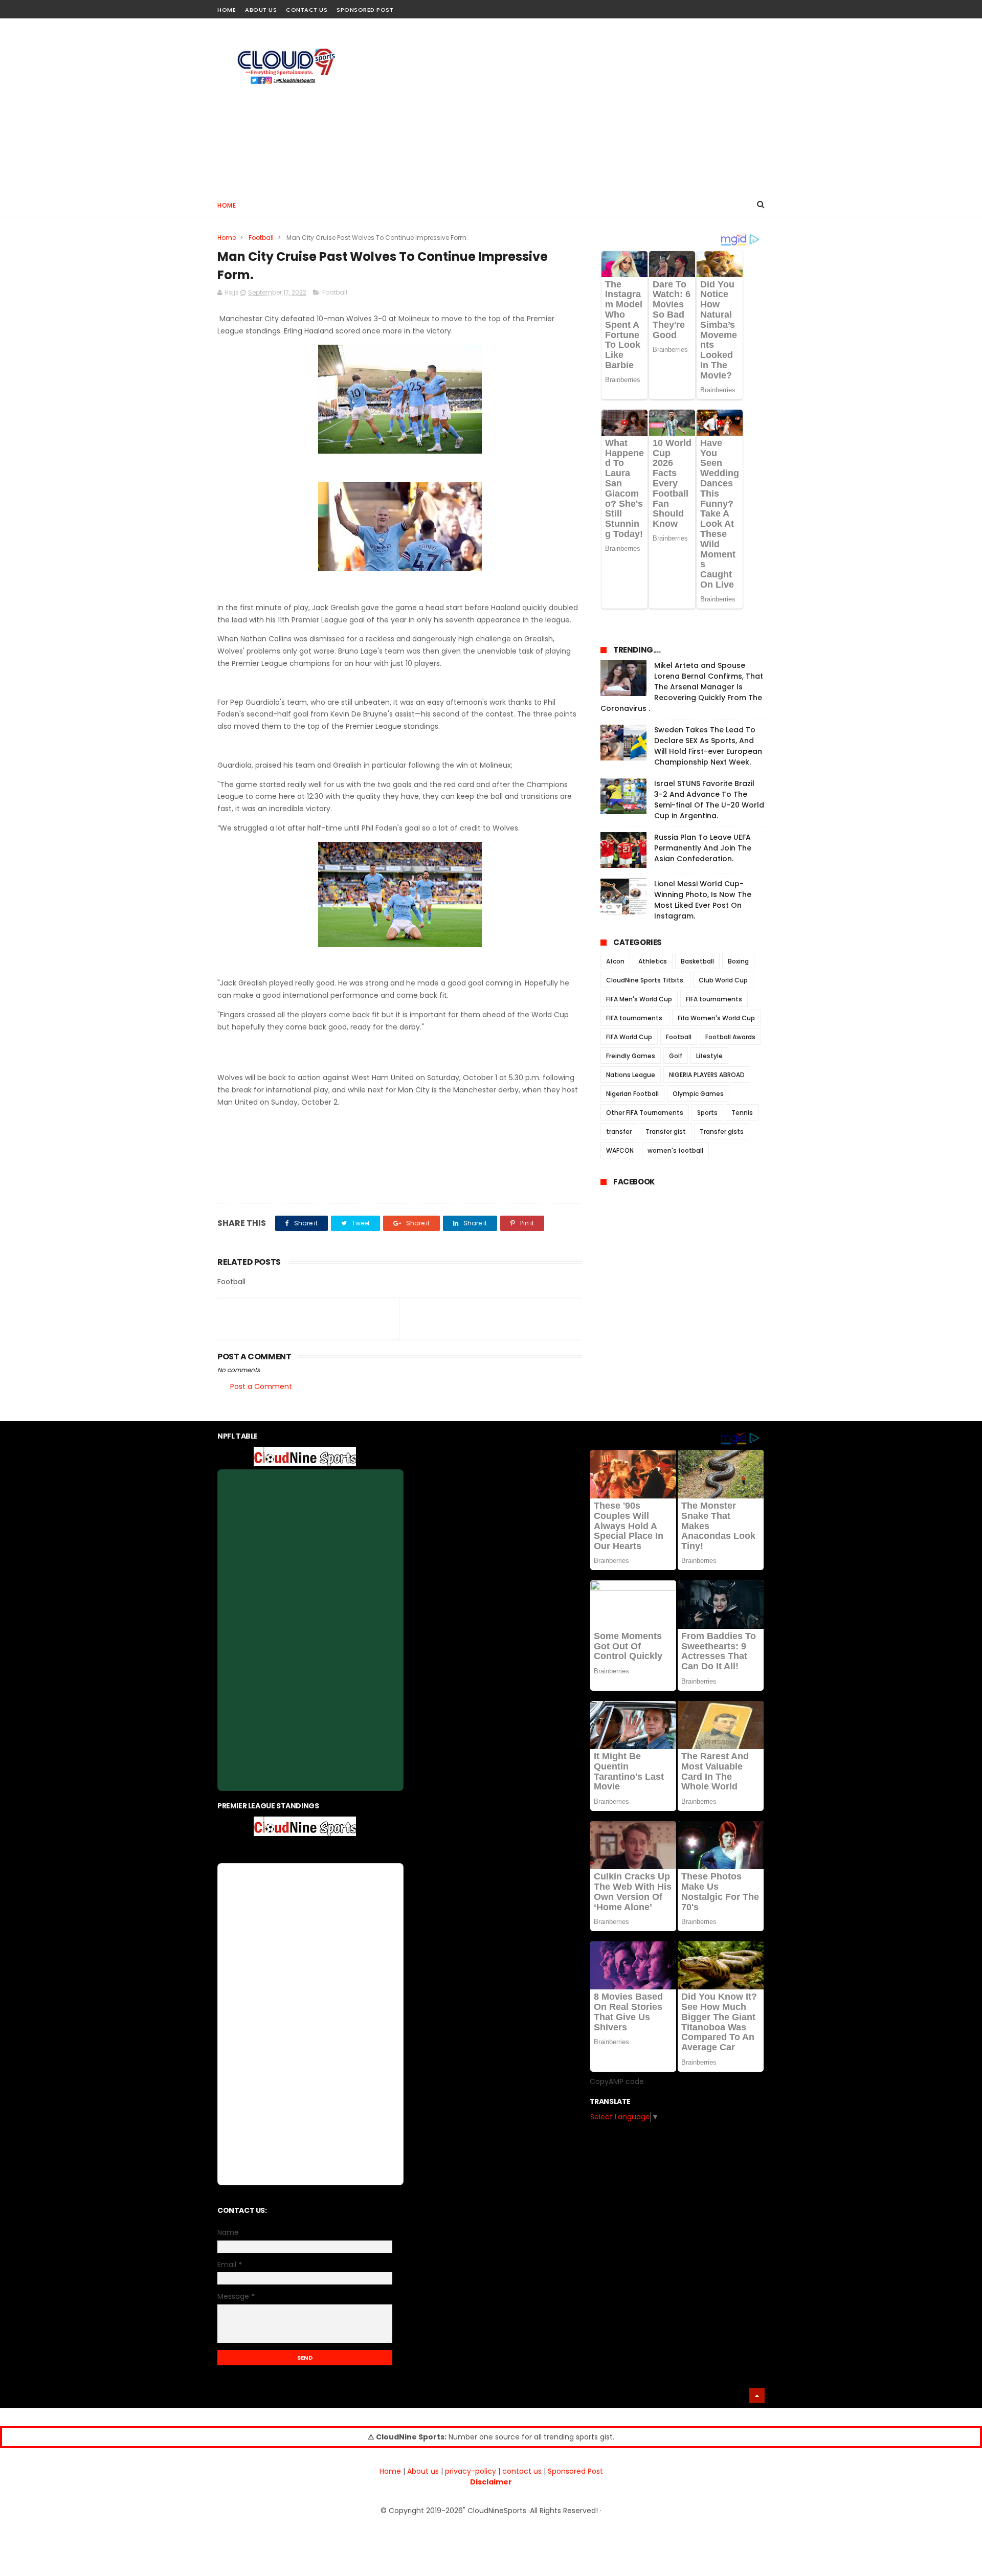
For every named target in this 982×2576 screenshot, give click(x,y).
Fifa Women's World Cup (716, 1018)
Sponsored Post (365, 10)
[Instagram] (740, 6)
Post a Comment (261, 1386)
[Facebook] (722, 6)
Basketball (697, 961)
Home (227, 10)
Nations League (631, 1075)
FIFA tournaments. (635, 1018)
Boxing (738, 961)
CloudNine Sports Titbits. (645, 980)
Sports (707, 1113)
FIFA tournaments (714, 999)
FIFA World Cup (629, 1037)
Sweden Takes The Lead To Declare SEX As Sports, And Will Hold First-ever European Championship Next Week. (708, 746)
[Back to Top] (757, 2395)
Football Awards (730, 1037)
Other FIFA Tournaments (645, 1113)
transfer (619, 1132)
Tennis (742, 1113)
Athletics (653, 961)
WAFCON (620, 1150)
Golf (676, 1056)
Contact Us (307, 10)
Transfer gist (666, 1132)
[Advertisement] (578, 105)
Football (261, 238)
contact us (522, 2471)
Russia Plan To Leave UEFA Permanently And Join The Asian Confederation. (703, 848)
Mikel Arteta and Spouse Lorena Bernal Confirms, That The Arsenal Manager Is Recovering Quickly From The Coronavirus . (682, 687)
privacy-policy (471, 2471)
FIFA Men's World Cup (639, 999)
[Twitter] (758, 6)
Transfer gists (722, 1132)
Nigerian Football (632, 1094)
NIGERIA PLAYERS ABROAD (707, 1075)
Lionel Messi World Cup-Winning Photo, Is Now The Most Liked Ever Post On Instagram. (703, 900)
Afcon (615, 961)
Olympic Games (698, 1094)
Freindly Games (631, 1056)
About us (423, 2471)
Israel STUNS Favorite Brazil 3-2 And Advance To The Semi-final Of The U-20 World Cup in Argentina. (709, 800)
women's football (675, 1150)
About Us (261, 10)
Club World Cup (723, 980)
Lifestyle (709, 1056)
